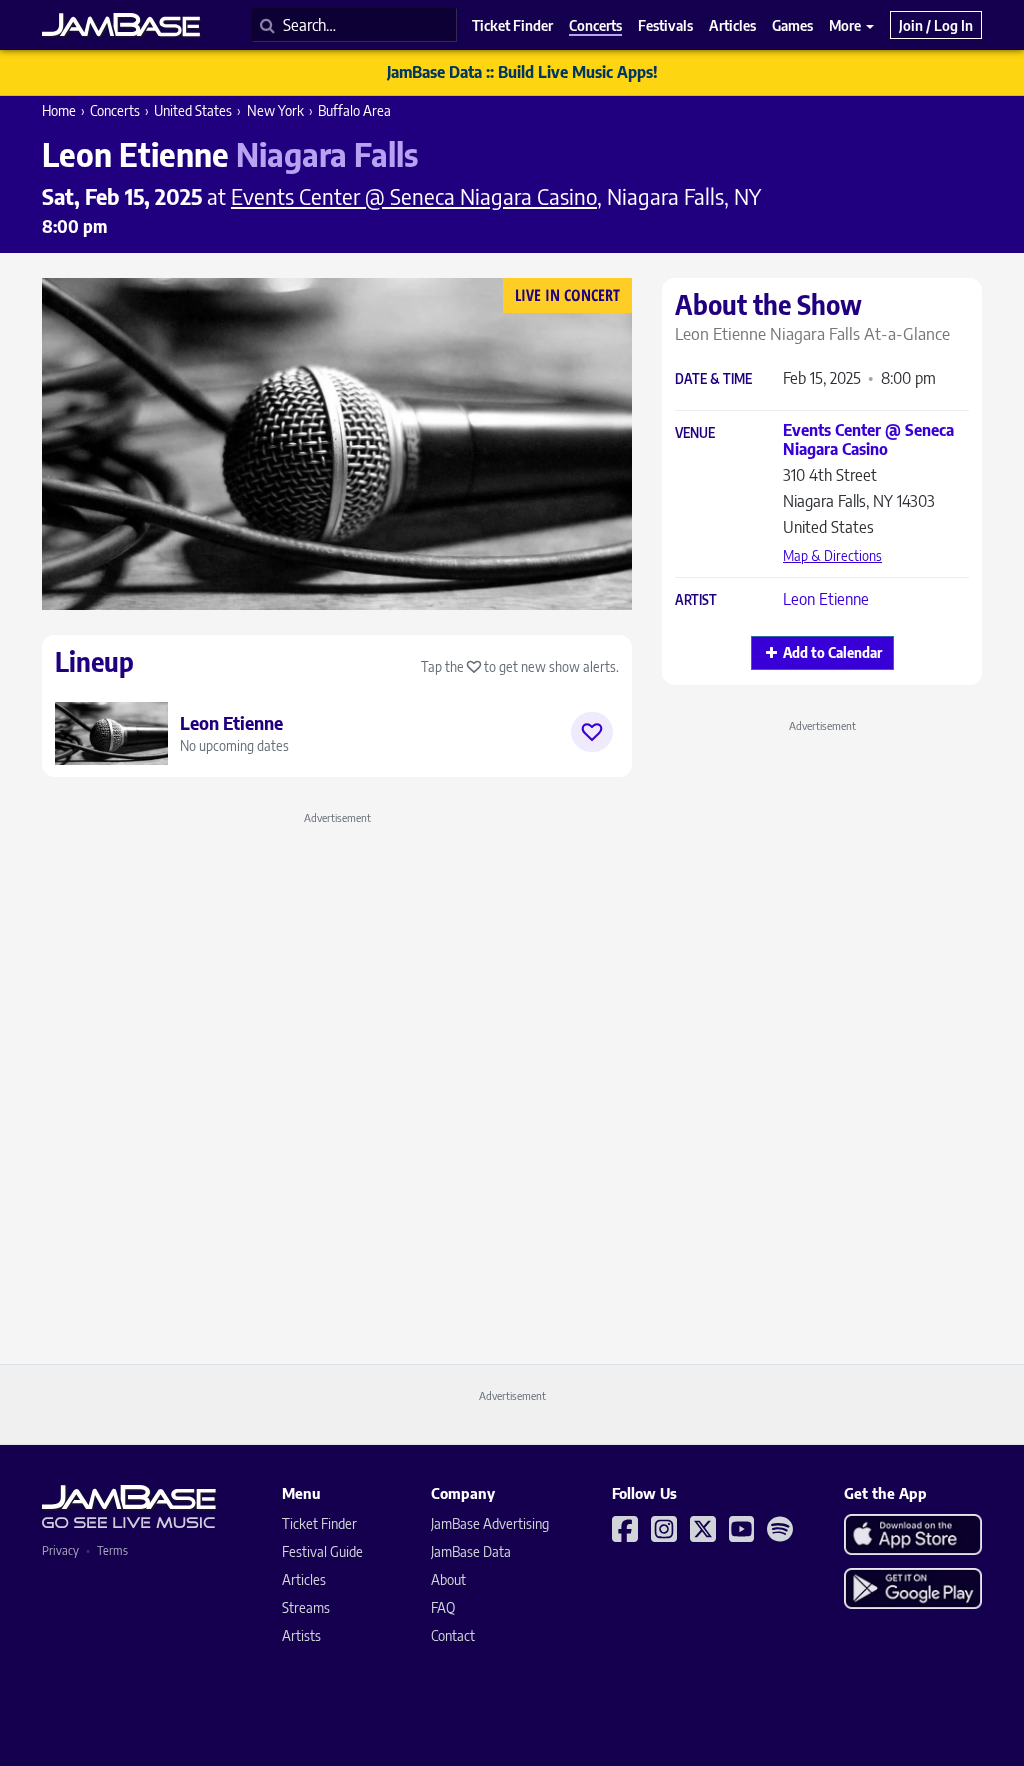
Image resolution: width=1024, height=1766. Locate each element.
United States (193, 110)
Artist (696, 600)
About (448, 1579)
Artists (301, 1635)
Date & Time (713, 379)
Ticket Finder (319, 1523)
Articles (304, 1579)
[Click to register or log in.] (592, 732)
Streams (306, 1607)
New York (275, 110)
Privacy (60, 1550)
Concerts (115, 110)
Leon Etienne (826, 599)
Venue (695, 433)
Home (59, 110)
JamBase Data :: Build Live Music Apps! (522, 72)
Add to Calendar (832, 652)
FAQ (443, 1607)
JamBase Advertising (490, 1523)
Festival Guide (322, 1551)
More (846, 25)
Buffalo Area (354, 110)
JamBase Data (471, 1551)
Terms (112, 1550)
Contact (453, 1635)
